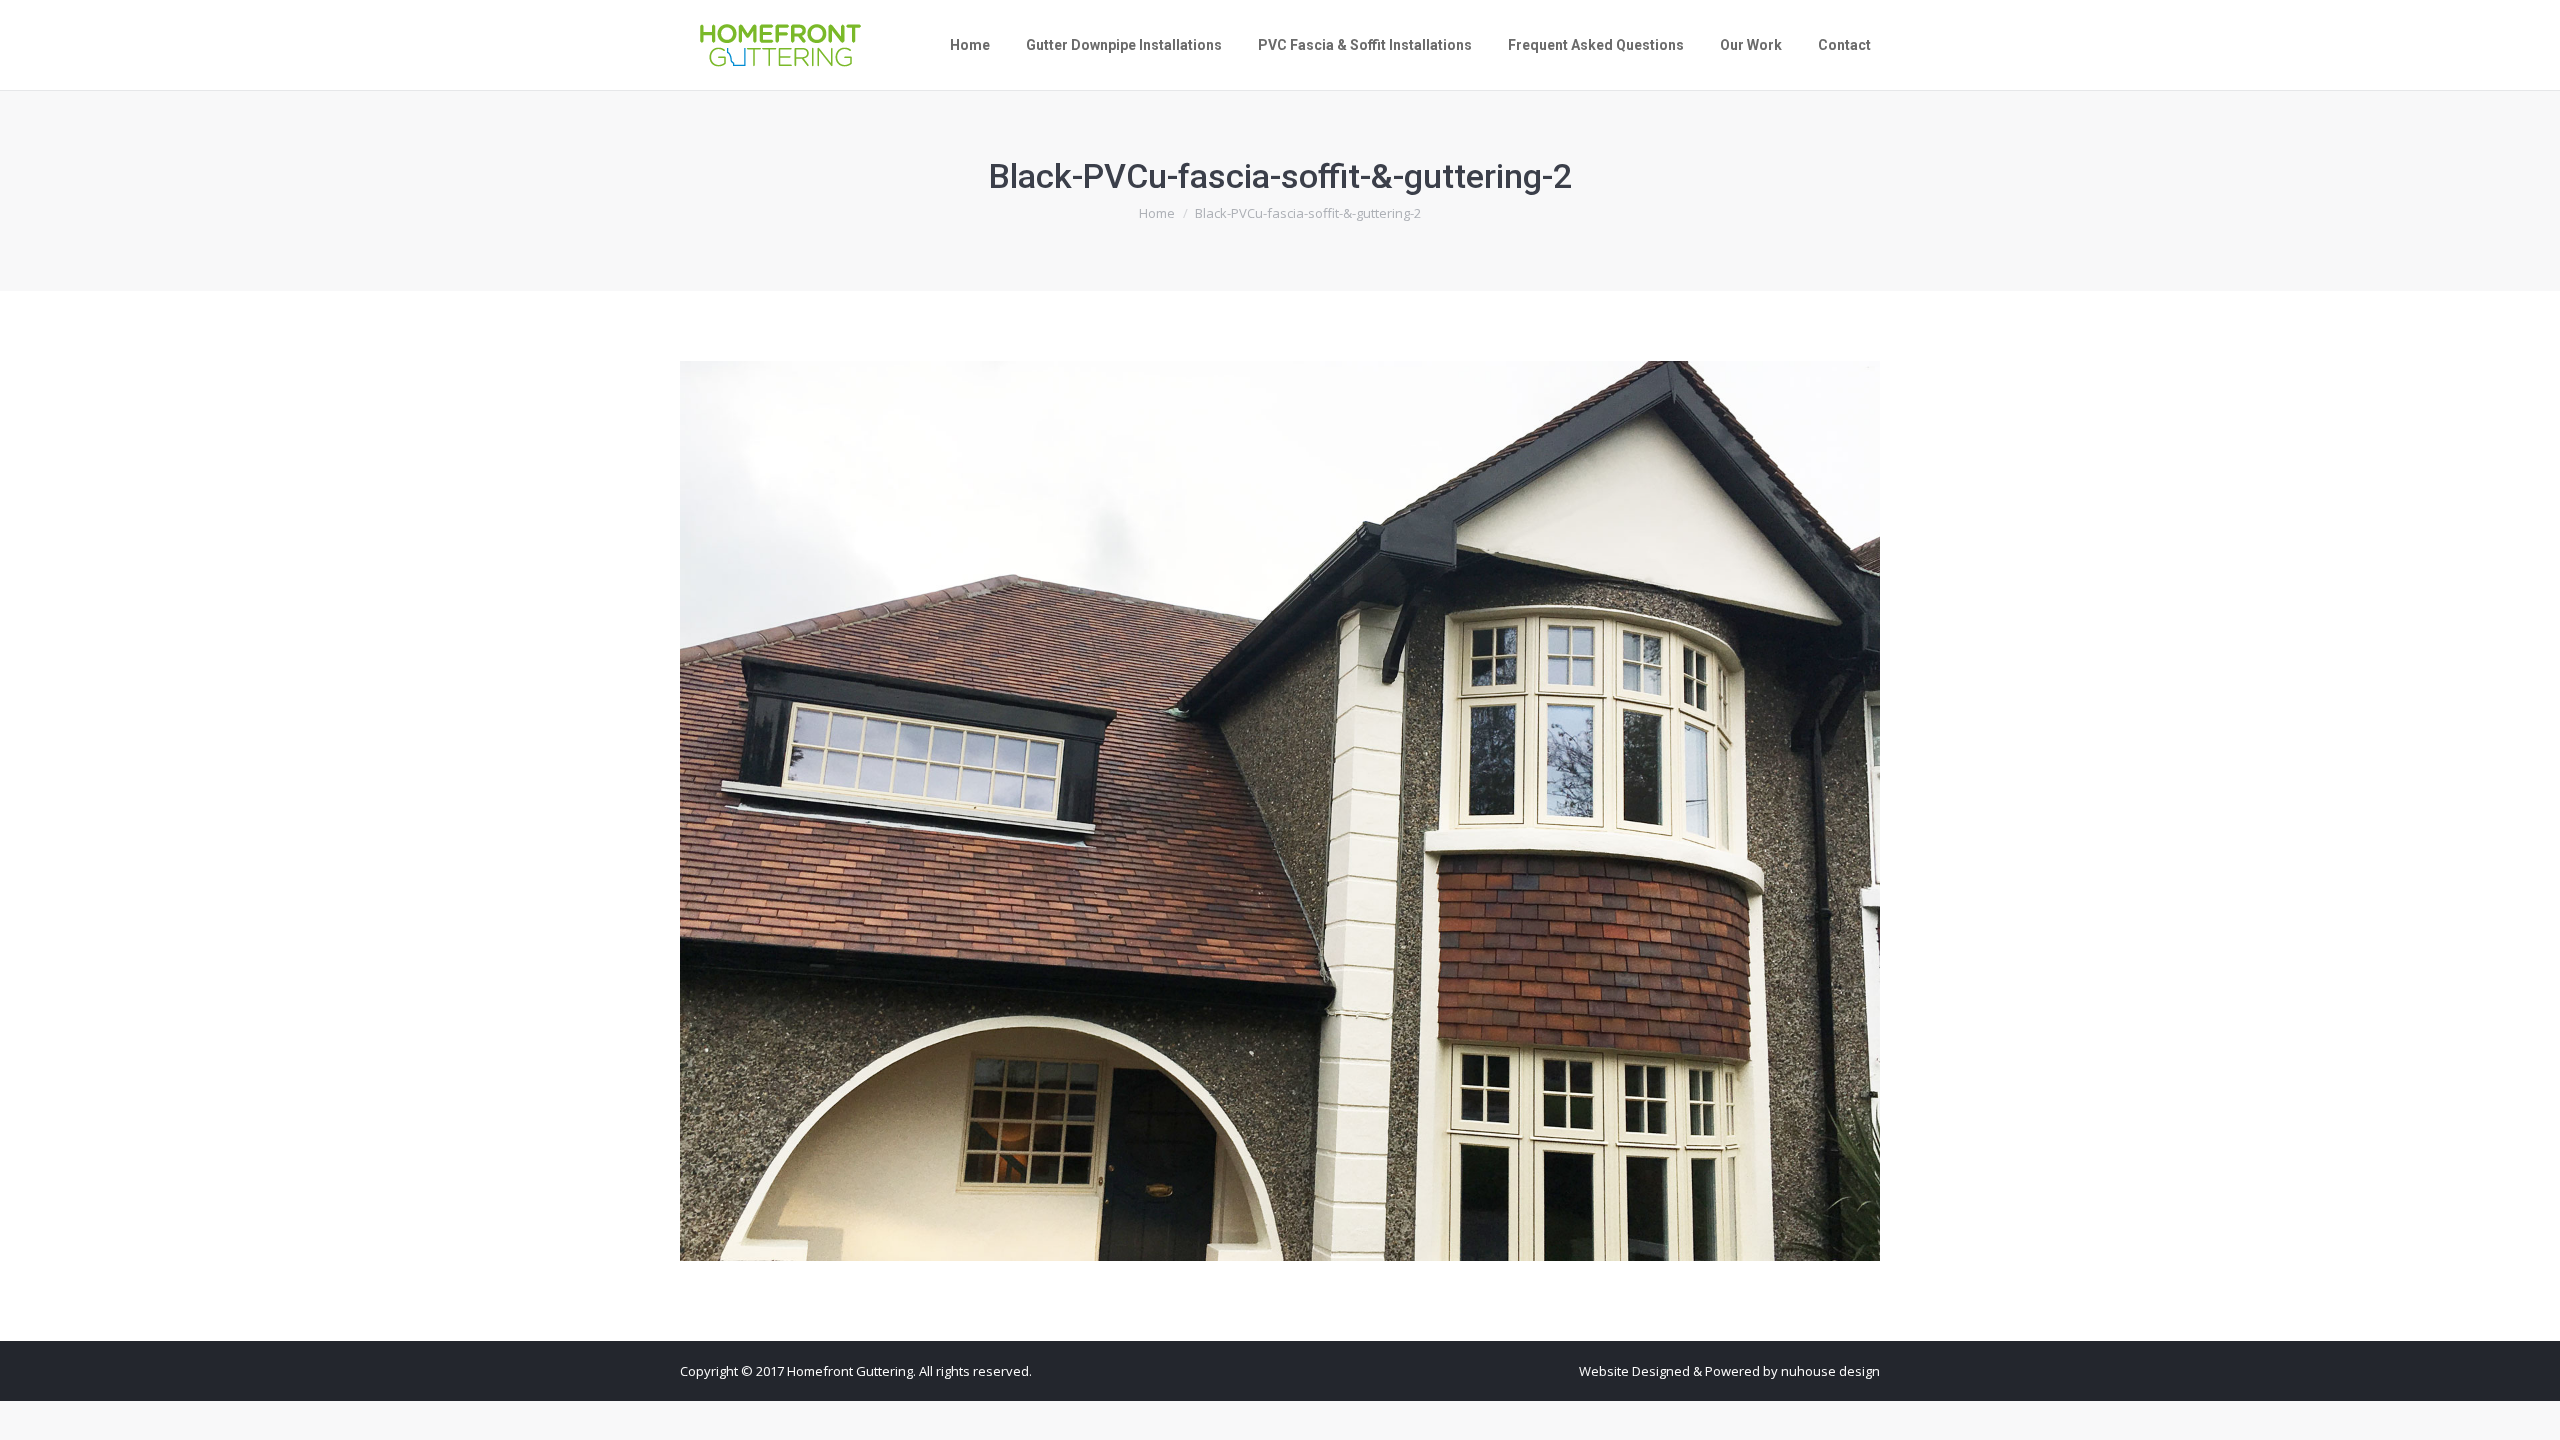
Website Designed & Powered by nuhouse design (1729, 1371)
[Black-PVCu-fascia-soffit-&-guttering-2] (1280, 811)
